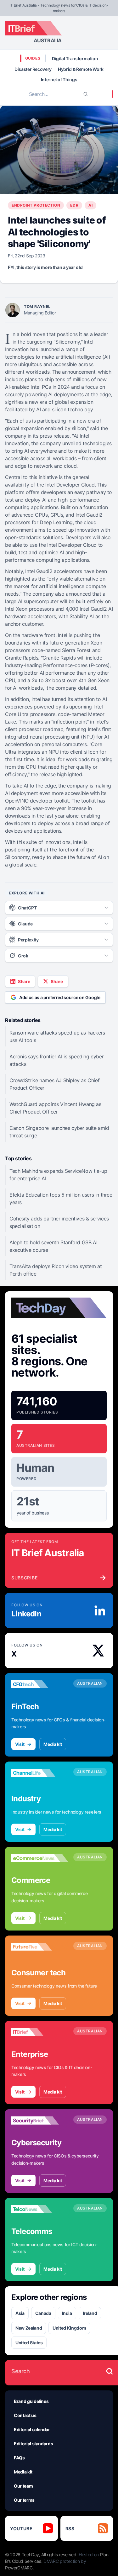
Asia (20, 2313)
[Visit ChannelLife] (40, 1773)
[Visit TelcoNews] (40, 2209)
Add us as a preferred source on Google (60, 997)
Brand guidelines (31, 2401)
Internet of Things (59, 79)
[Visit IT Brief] (40, 2032)
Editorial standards (33, 2444)
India (67, 2313)
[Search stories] (110, 2371)
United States (29, 2343)
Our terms (24, 2500)
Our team (23, 2486)
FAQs (19, 2458)
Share (24, 981)
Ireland (90, 2313)
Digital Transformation (75, 58)
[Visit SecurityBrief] (40, 2120)
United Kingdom (69, 2328)
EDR (74, 205)
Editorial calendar (32, 2429)
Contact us (25, 2415)
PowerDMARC (19, 2568)
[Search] (86, 94)
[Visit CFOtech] (40, 1684)
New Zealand (29, 2328)
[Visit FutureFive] (40, 1947)
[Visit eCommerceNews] (40, 1858)
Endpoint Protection (36, 205)
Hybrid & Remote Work (81, 69)
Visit (20, 1744)
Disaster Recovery (33, 69)
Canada (43, 2313)
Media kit (53, 1744)
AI (90, 205)
